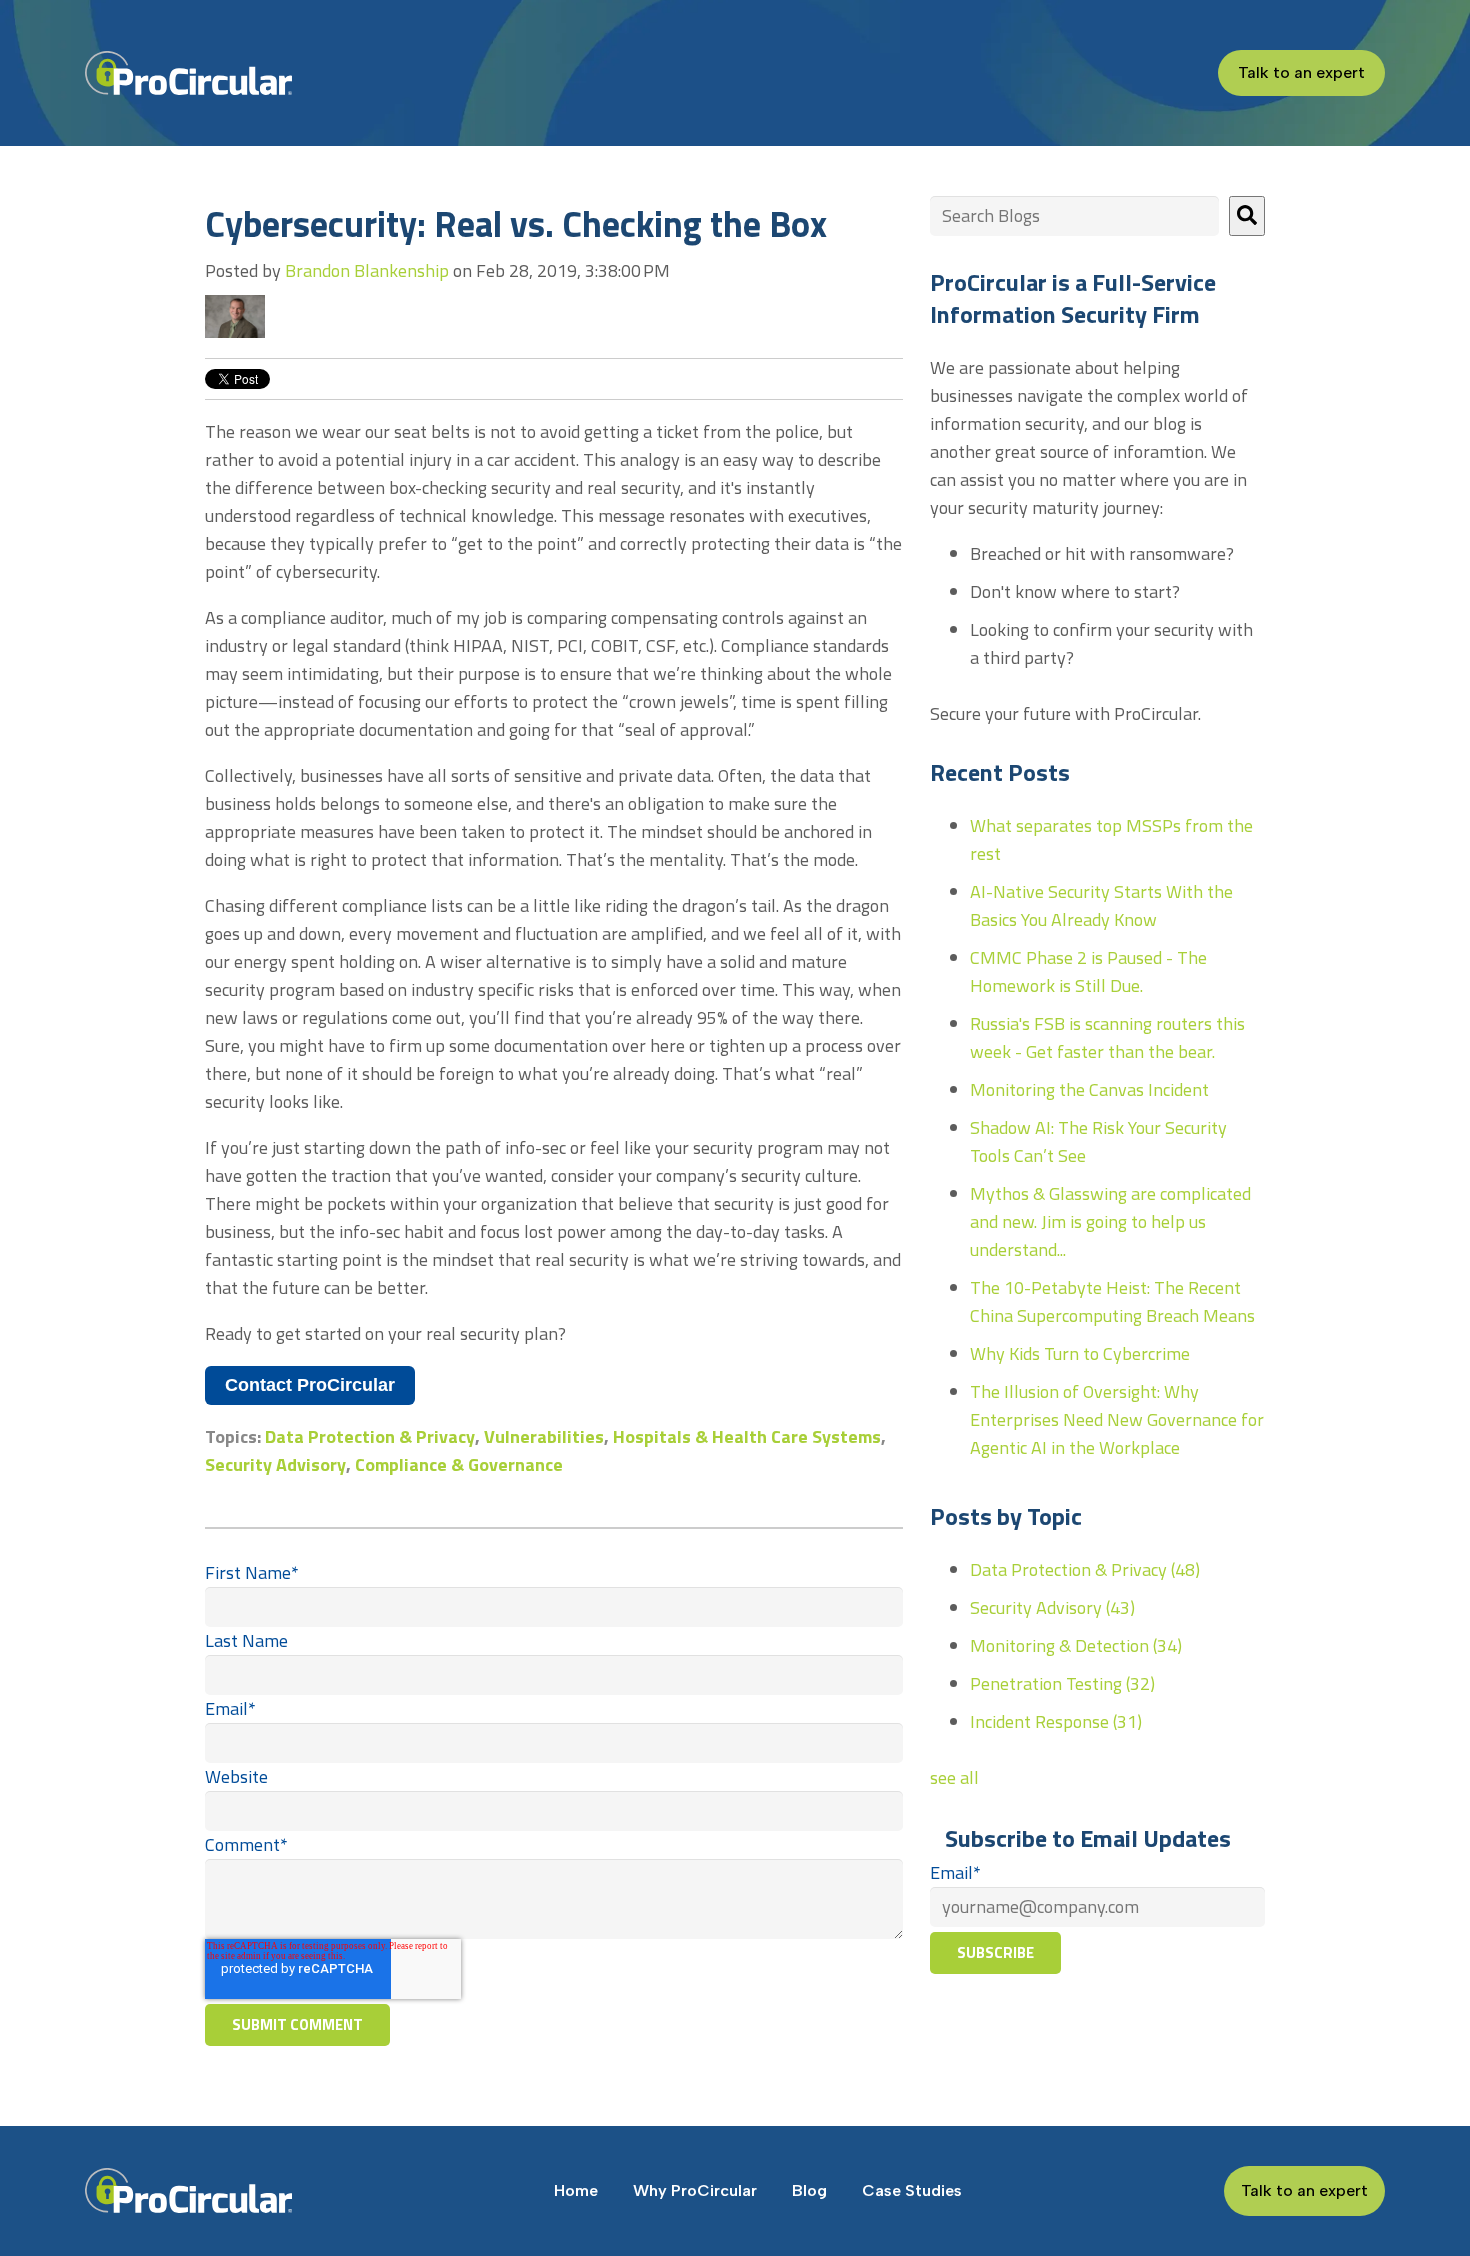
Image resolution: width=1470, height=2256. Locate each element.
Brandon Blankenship (367, 270)
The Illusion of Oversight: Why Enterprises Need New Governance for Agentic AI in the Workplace (1117, 1419)
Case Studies (912, 2190)
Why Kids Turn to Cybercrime (1080, 1353)
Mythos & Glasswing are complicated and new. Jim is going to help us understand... (1110, 1221)
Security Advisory (275, 1464)
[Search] (1247, 216)
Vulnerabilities (544, 1436)
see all (954, 1777)
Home (576, 2190)
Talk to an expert (1301, 72)
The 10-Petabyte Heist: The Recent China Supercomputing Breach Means (1112, 1301)
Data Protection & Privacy (370, 1436)
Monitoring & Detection (1076, 1645)
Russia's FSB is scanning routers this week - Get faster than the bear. (1107, 1037)
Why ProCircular (695, 2190)
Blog (809, 2190)
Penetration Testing (1062, 1683)
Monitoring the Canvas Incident (1089, 1089)
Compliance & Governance (459, 1464)
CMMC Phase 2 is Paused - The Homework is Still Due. (1088, 971)
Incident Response (1056, 1721)
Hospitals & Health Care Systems (747, 1436)
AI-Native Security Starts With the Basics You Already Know (1101, 905)
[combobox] (1074, 216)
